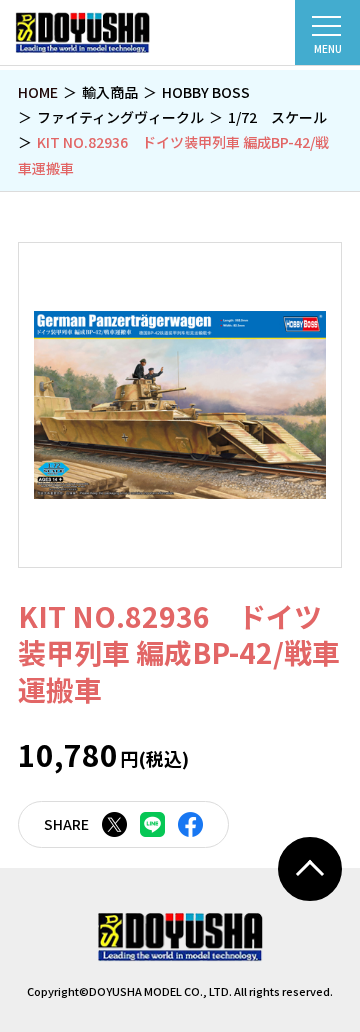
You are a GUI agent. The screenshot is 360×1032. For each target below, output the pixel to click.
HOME (38, 92)
